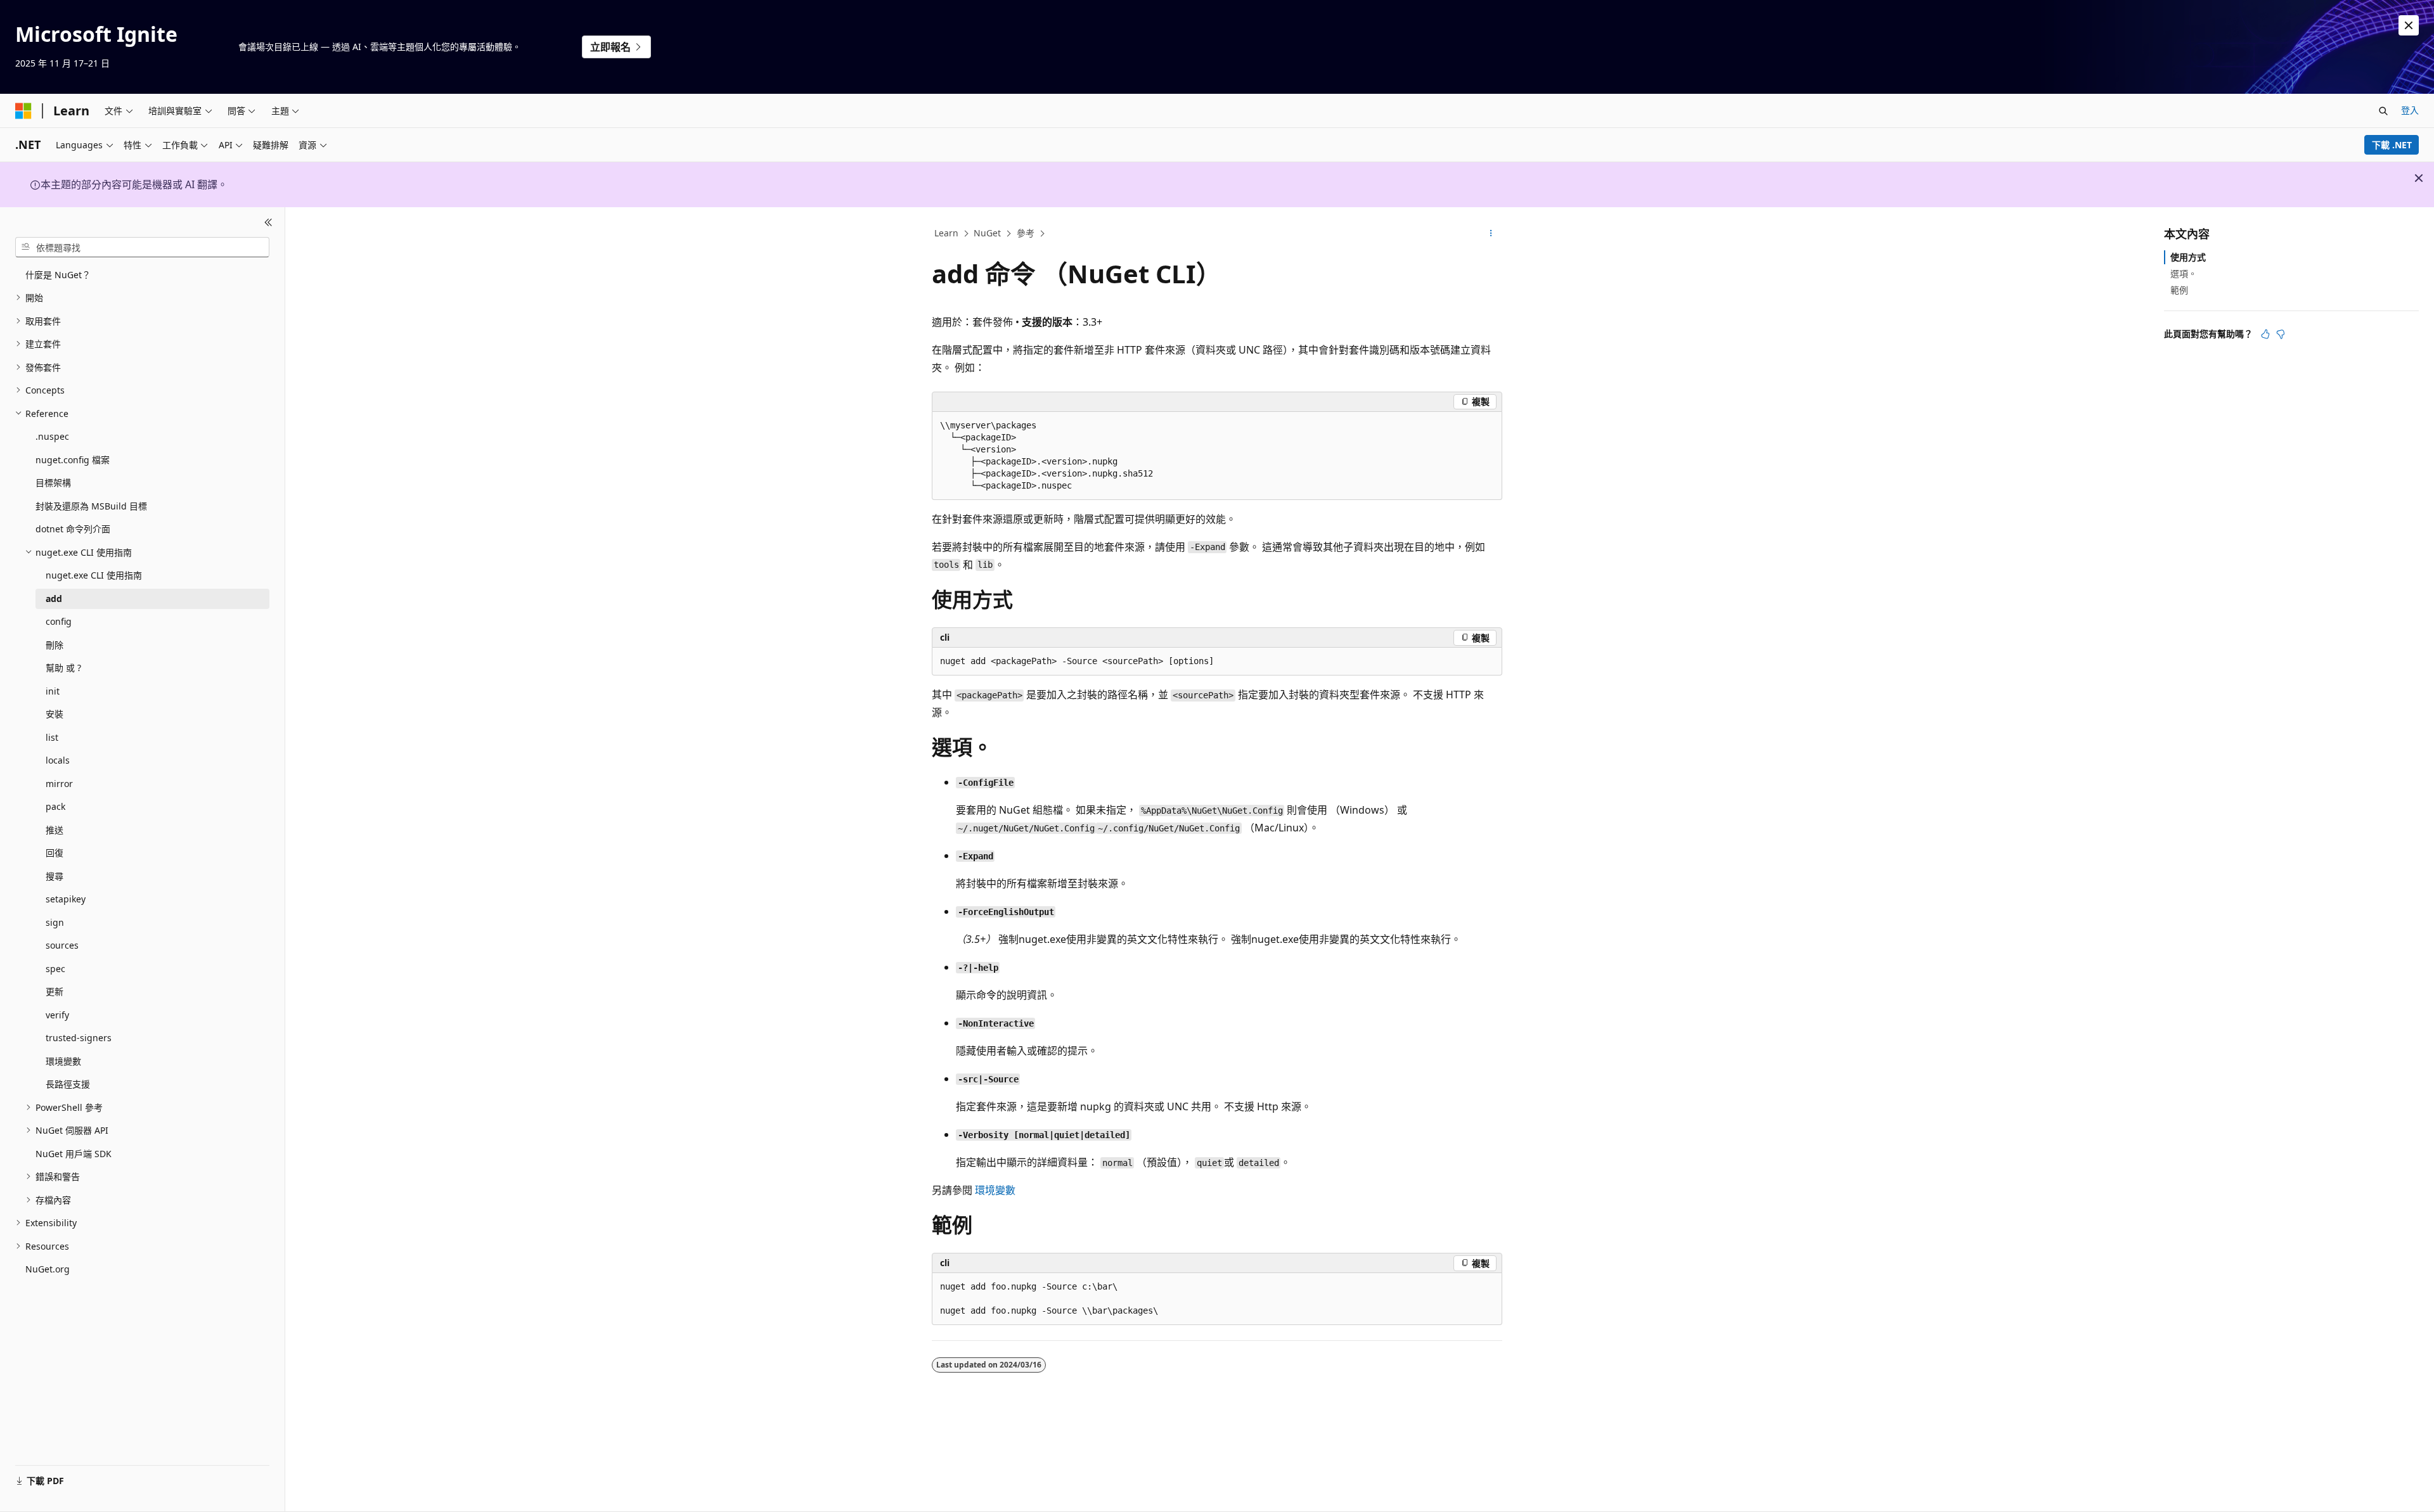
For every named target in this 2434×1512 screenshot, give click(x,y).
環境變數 (995, 1190)
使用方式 (2188, 257)
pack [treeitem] (55, 806)
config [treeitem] (59, 621)
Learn (946, 233)
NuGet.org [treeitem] (48, 1269)
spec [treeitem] (55, 969)
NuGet (987, 233)
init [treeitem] (53, 691)
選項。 (2184, 273)
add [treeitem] (54, 599)
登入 (2410, 110)
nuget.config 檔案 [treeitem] (73, 460)
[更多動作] (1491, 234)
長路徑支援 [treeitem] (68, 1084)
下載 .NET (2392, 145)
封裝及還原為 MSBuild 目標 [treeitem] (91, 506)
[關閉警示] (2409, 25)
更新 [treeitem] (55, 991)
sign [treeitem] (55, 922)
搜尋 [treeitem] (55, 876)
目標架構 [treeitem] (53, 483)
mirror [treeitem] (59, 784)
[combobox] (142, 247)
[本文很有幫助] (2265, 334)
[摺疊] (268, 222)
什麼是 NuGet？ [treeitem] (58, 275)
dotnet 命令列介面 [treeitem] (73, 529)
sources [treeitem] (62, 945)
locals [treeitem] (58, 760)
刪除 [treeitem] (55, 645)
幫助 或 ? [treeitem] (63, 668)
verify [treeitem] (57, 1015)
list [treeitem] (52, 737)
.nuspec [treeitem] (52, 436)
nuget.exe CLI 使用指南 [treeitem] (94, 575)
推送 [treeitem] (55, 830)
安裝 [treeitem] (55, 714)
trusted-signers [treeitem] (79, 1038)
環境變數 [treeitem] (63, 1061)
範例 (2179, 290)
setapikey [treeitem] (66, 899)
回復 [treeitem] (55, 853)
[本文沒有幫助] (2281, 334)
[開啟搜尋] (2383, 111)
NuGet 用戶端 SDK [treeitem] (74, 1154)
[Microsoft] (23, 111)
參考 (1026, 233)
